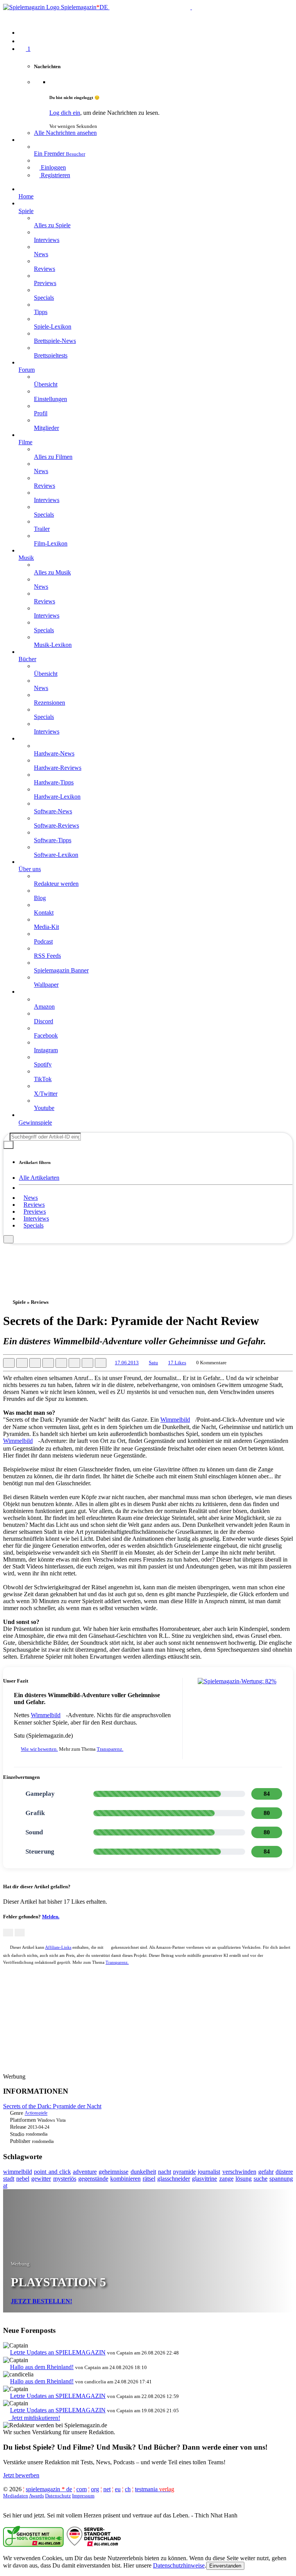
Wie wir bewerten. (39, 1749)
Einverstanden (225, 2566)
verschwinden (239, 2172)
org (95, 2489)
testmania (155, 2489)
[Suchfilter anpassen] (8, 1145)
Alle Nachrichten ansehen (65, 133)
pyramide (184, 2172)
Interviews (36, 1218)
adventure (85, 2172)
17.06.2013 (127, 1363)
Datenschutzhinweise (179, 2565)
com (82, 2489)
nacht (165, 2172)
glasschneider (174, 2179)
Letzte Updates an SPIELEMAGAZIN (58, 2352)
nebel (23, 2179)
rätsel (149, 2179)
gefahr (266, 2172)
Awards (36, 2496)
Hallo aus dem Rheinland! (42, 2367)
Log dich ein (65, 113)
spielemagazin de (49, 2489)
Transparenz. (110, 1749)
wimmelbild (18, 2172)
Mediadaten (16, 2496)
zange (226, 2179)
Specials (34, 1225)
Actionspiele (36, 2113)
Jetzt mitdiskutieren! (34, 2418)
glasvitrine (204, 2179)
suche (261, 2179)
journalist (209, 2172)
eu (118, 2489)
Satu (153, 1363)
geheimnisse (114, 2172)
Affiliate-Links (58, 1947)
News (31, 1198)
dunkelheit (143, 2172)
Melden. (51, 1917)
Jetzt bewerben (21, 2475)
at (5, 2186)
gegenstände (93, 2179)
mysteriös (65, 2179)
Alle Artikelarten (39, 1178)
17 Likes (177, 1363)
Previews (35, 1212)
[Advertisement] (148, 1261)
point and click (52, 2172)
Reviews (34, 1205)
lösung (244, 2179)
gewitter (41, 2179)
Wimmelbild (175, 1420)
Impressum (83, 2496)
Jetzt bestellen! (41, 2301)
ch (128, 2489)
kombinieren (125, 2179)
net (107, 2489)
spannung (281, 2179)
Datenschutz (58, 2496)
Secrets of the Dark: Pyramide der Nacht (52, 2106)
